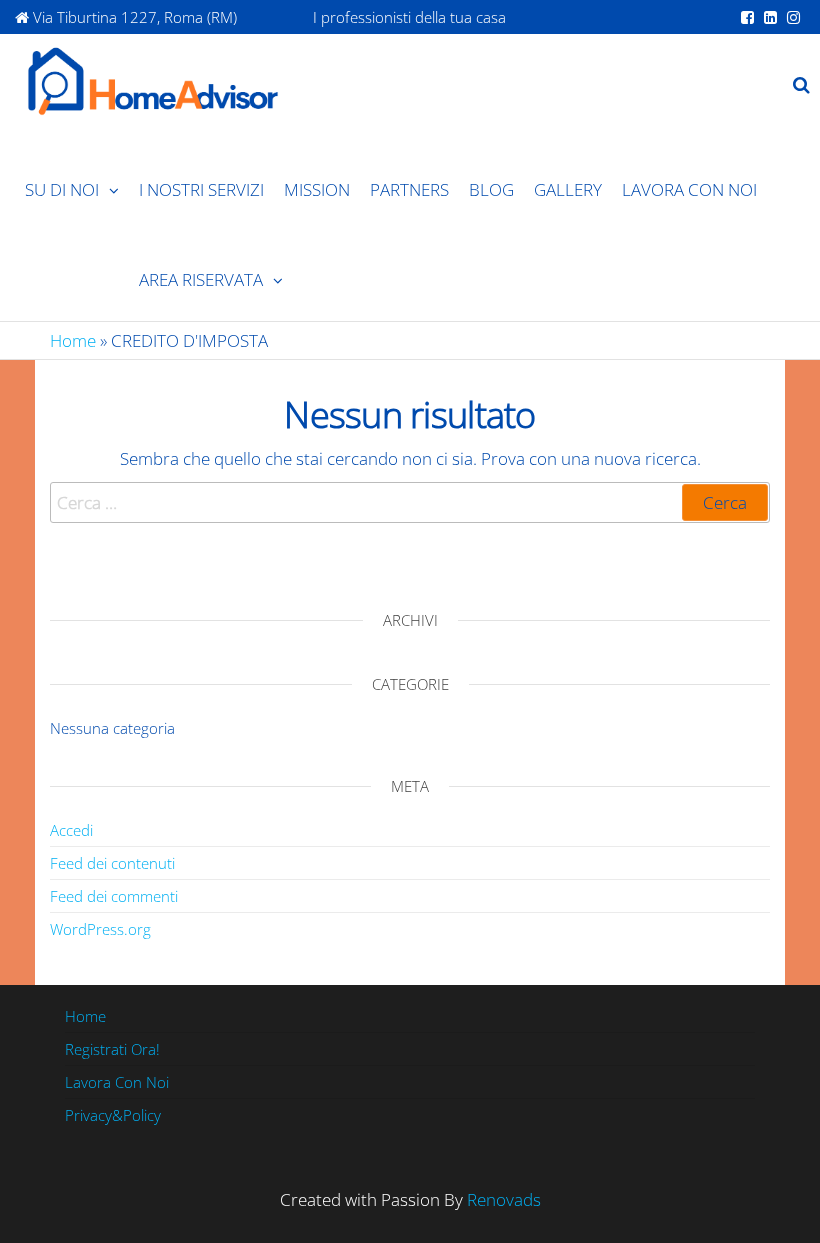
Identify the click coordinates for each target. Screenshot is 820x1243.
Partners (409, 189)
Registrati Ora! (112, 1049)
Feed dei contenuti (112, 863)
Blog (491, 189)
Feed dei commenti (114, 896)
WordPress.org (100, 929)
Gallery (568, 189)
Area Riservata (201, 279)
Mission (317, 189)
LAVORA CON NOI (689, 189)
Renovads (504, 1199)
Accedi (71, 830)
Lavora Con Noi (117, 1082)
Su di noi (62, 189)
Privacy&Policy (113, 1115)
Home (73, 340)
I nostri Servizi (201, 189)
